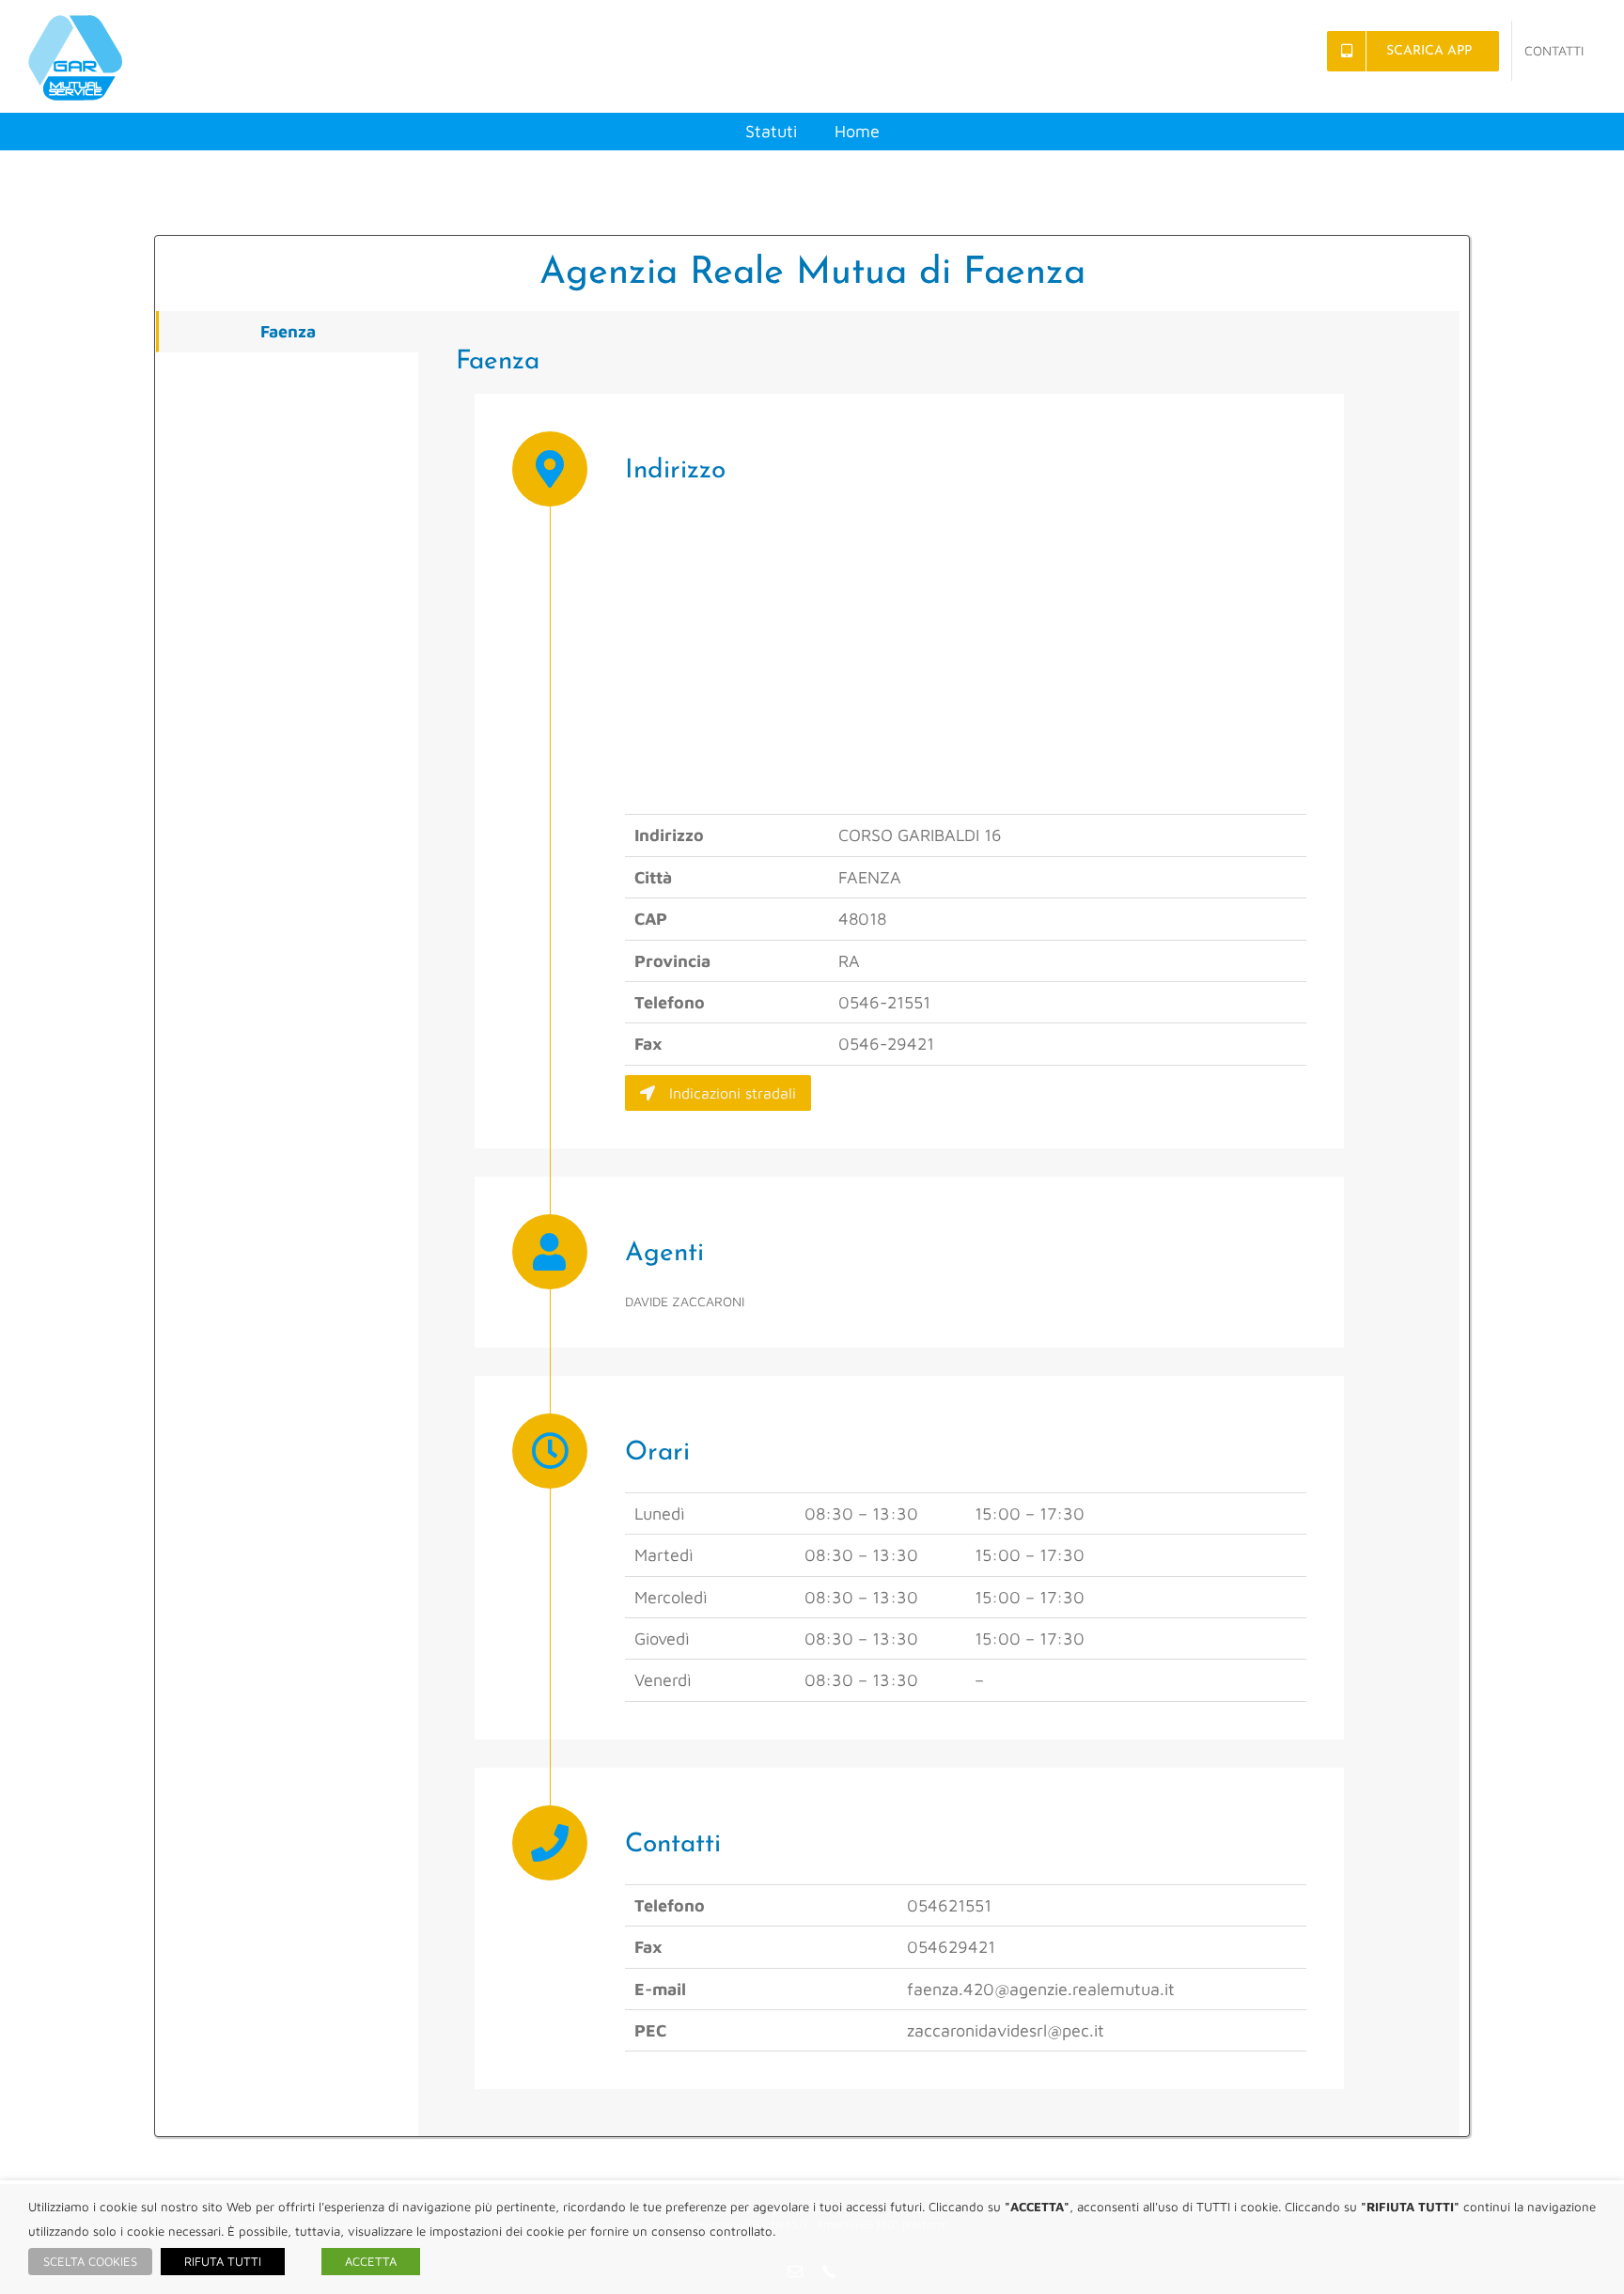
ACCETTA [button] (371, 2261)
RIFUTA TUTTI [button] (223, 2261)
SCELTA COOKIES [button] (90, 2261)
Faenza (288, 331)
